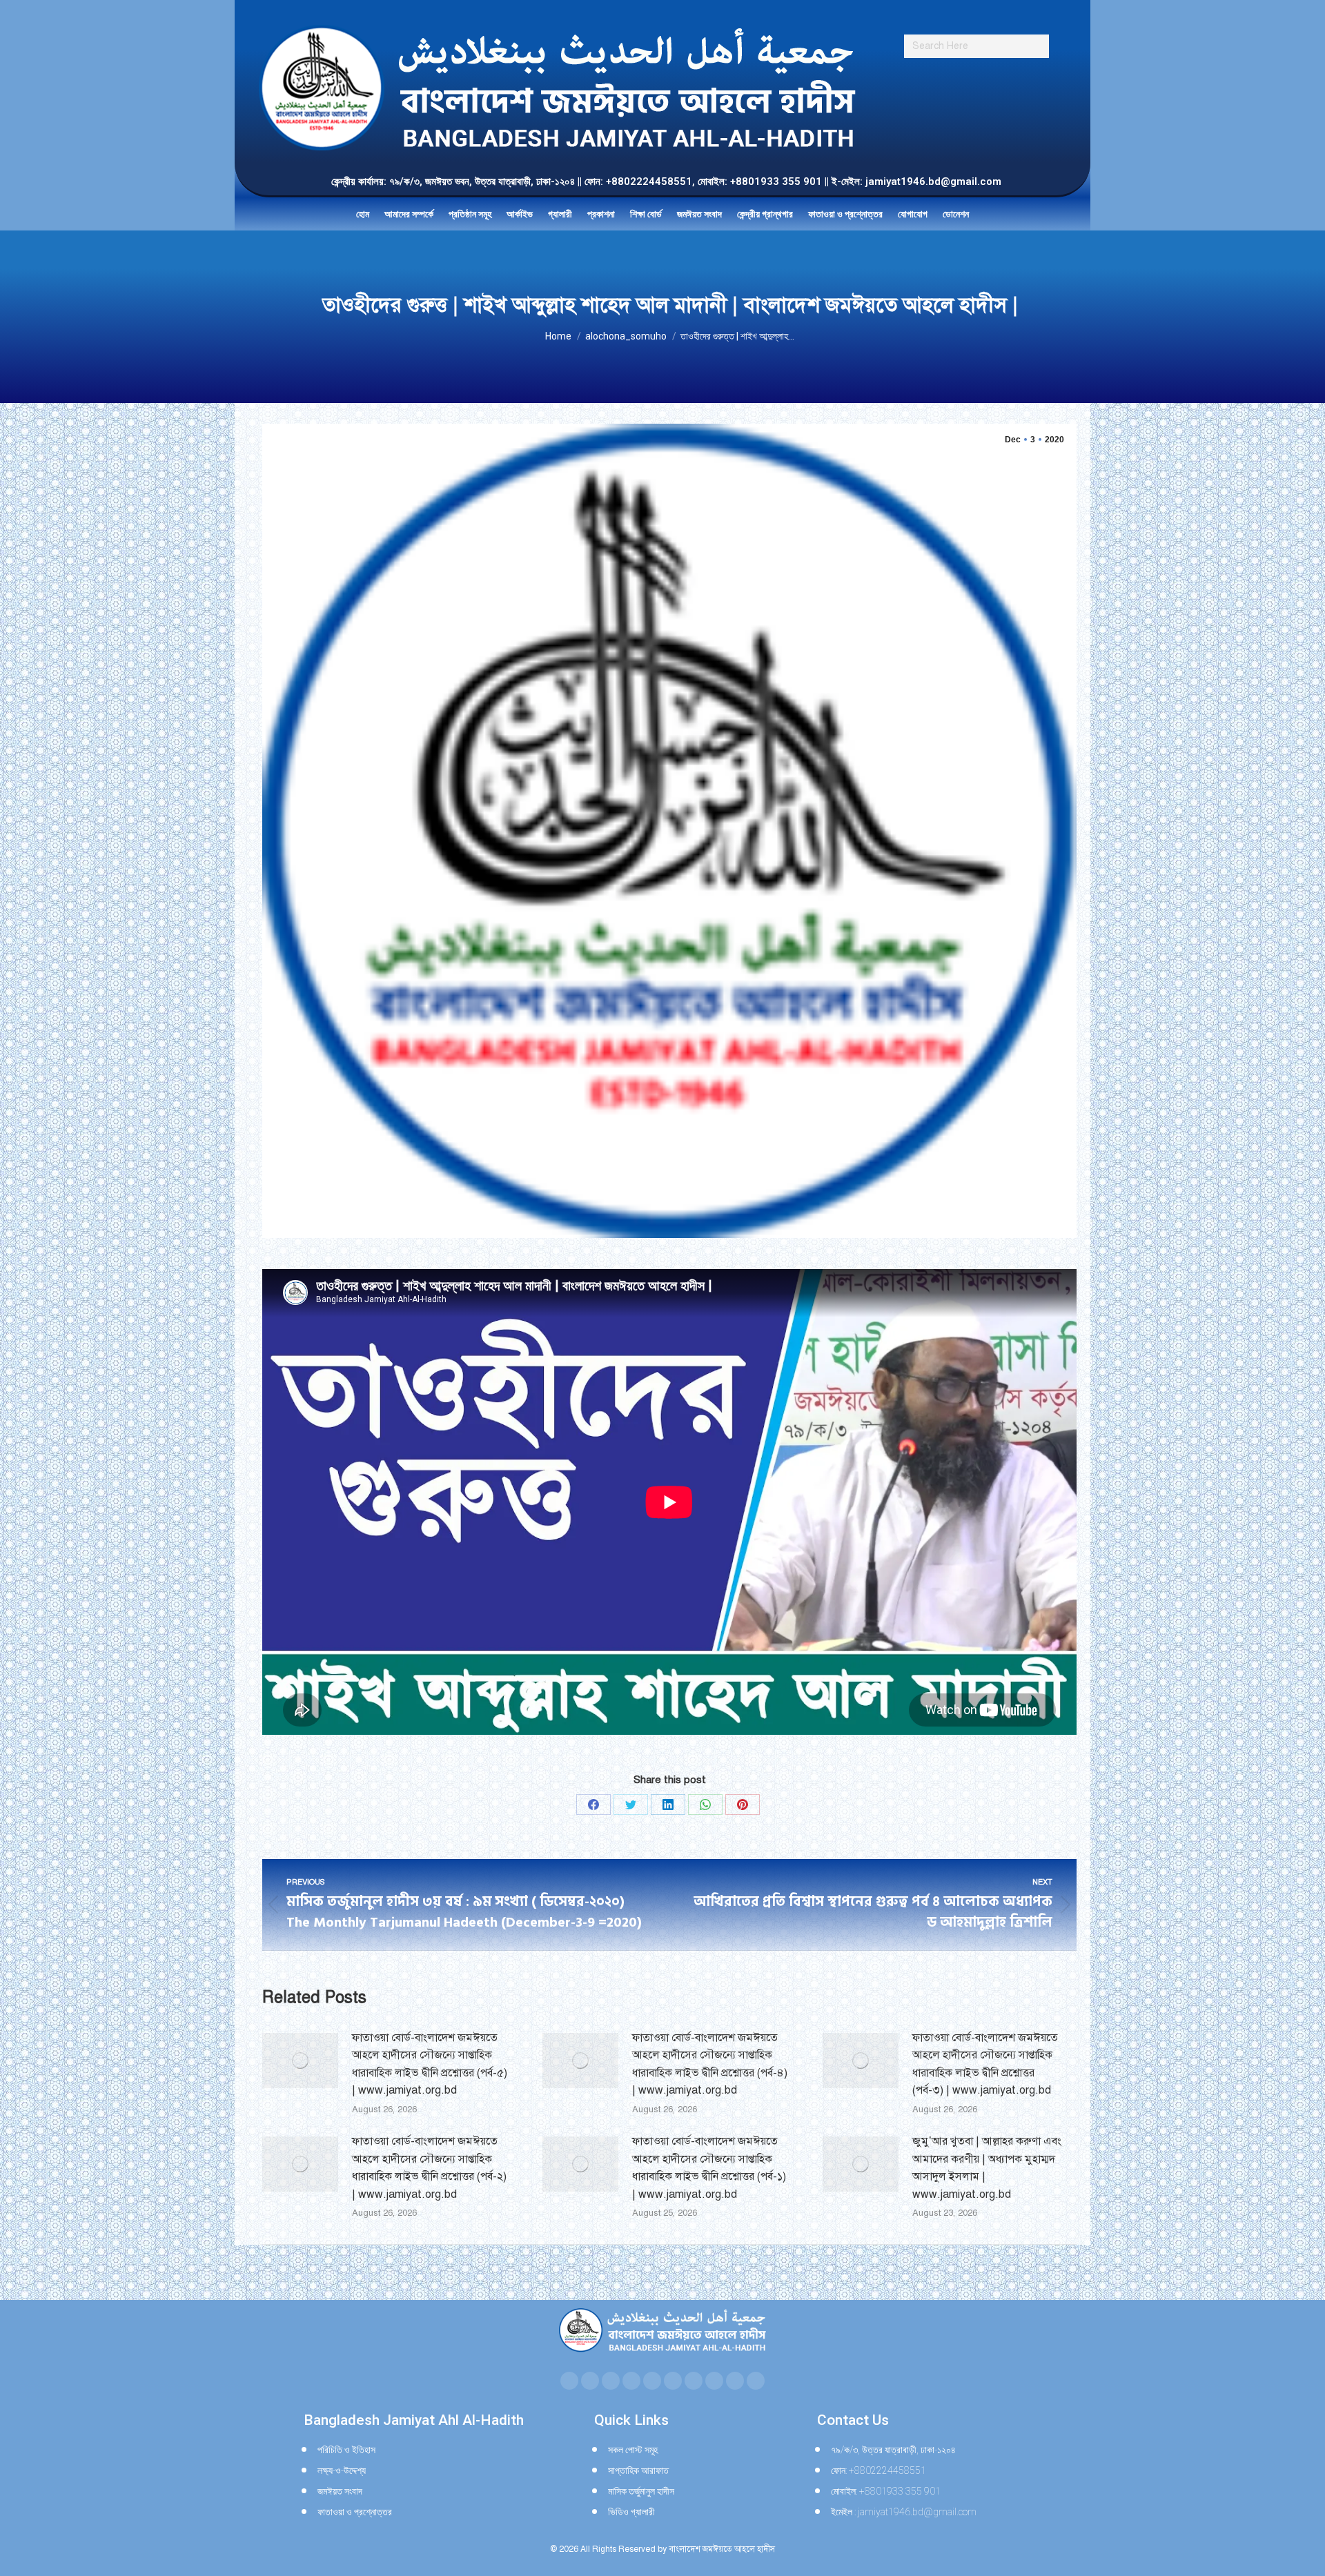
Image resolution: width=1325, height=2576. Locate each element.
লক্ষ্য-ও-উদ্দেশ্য (342, 2470)
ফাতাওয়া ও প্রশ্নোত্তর (355, 2512)
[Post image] (300, 2061)
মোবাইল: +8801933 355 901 (886, 2491)
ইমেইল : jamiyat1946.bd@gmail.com (904, 2512)
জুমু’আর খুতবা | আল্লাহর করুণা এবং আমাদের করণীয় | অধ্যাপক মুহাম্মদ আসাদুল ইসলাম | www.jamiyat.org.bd (987, 2168)
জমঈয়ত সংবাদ (340, 2491)
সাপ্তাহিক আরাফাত (638, 2470)
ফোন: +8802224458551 (879, 2470)
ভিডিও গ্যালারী (631, 2512)
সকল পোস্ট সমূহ (633, 2450)
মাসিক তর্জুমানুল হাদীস (641, 2491)
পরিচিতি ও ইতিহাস (346, 2450)
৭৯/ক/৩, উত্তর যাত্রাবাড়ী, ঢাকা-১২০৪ (893, 2450)
